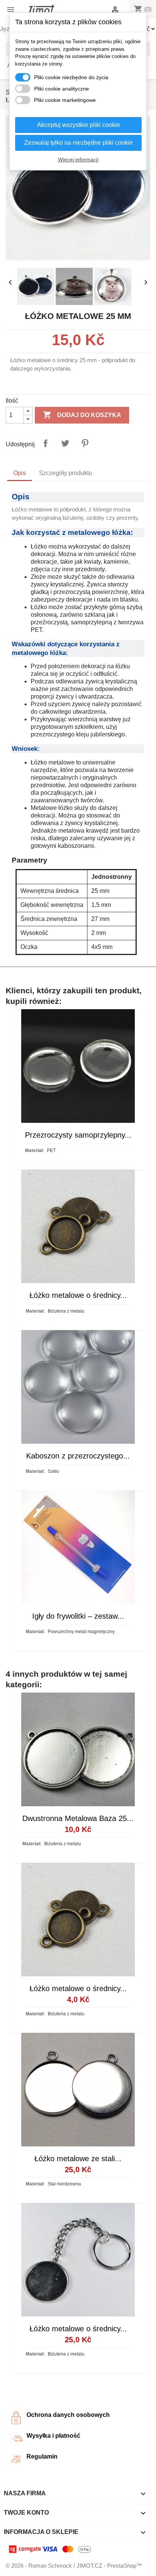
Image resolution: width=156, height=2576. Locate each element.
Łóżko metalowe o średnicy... (78, 1295)
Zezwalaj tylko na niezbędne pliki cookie (79, 143)
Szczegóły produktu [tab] (66, 473)
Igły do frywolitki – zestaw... (78, 1616)
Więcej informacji (78, 159)
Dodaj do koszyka (82, 415)
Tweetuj (65, 443)
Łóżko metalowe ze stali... (78, 2159)
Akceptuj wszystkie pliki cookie (79, 125)
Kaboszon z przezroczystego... (78, 1456)
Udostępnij (45, 443)
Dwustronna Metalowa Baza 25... (78, 1818)
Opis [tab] (19, 473)
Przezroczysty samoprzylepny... (78, 1135)
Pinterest (85, 443)
